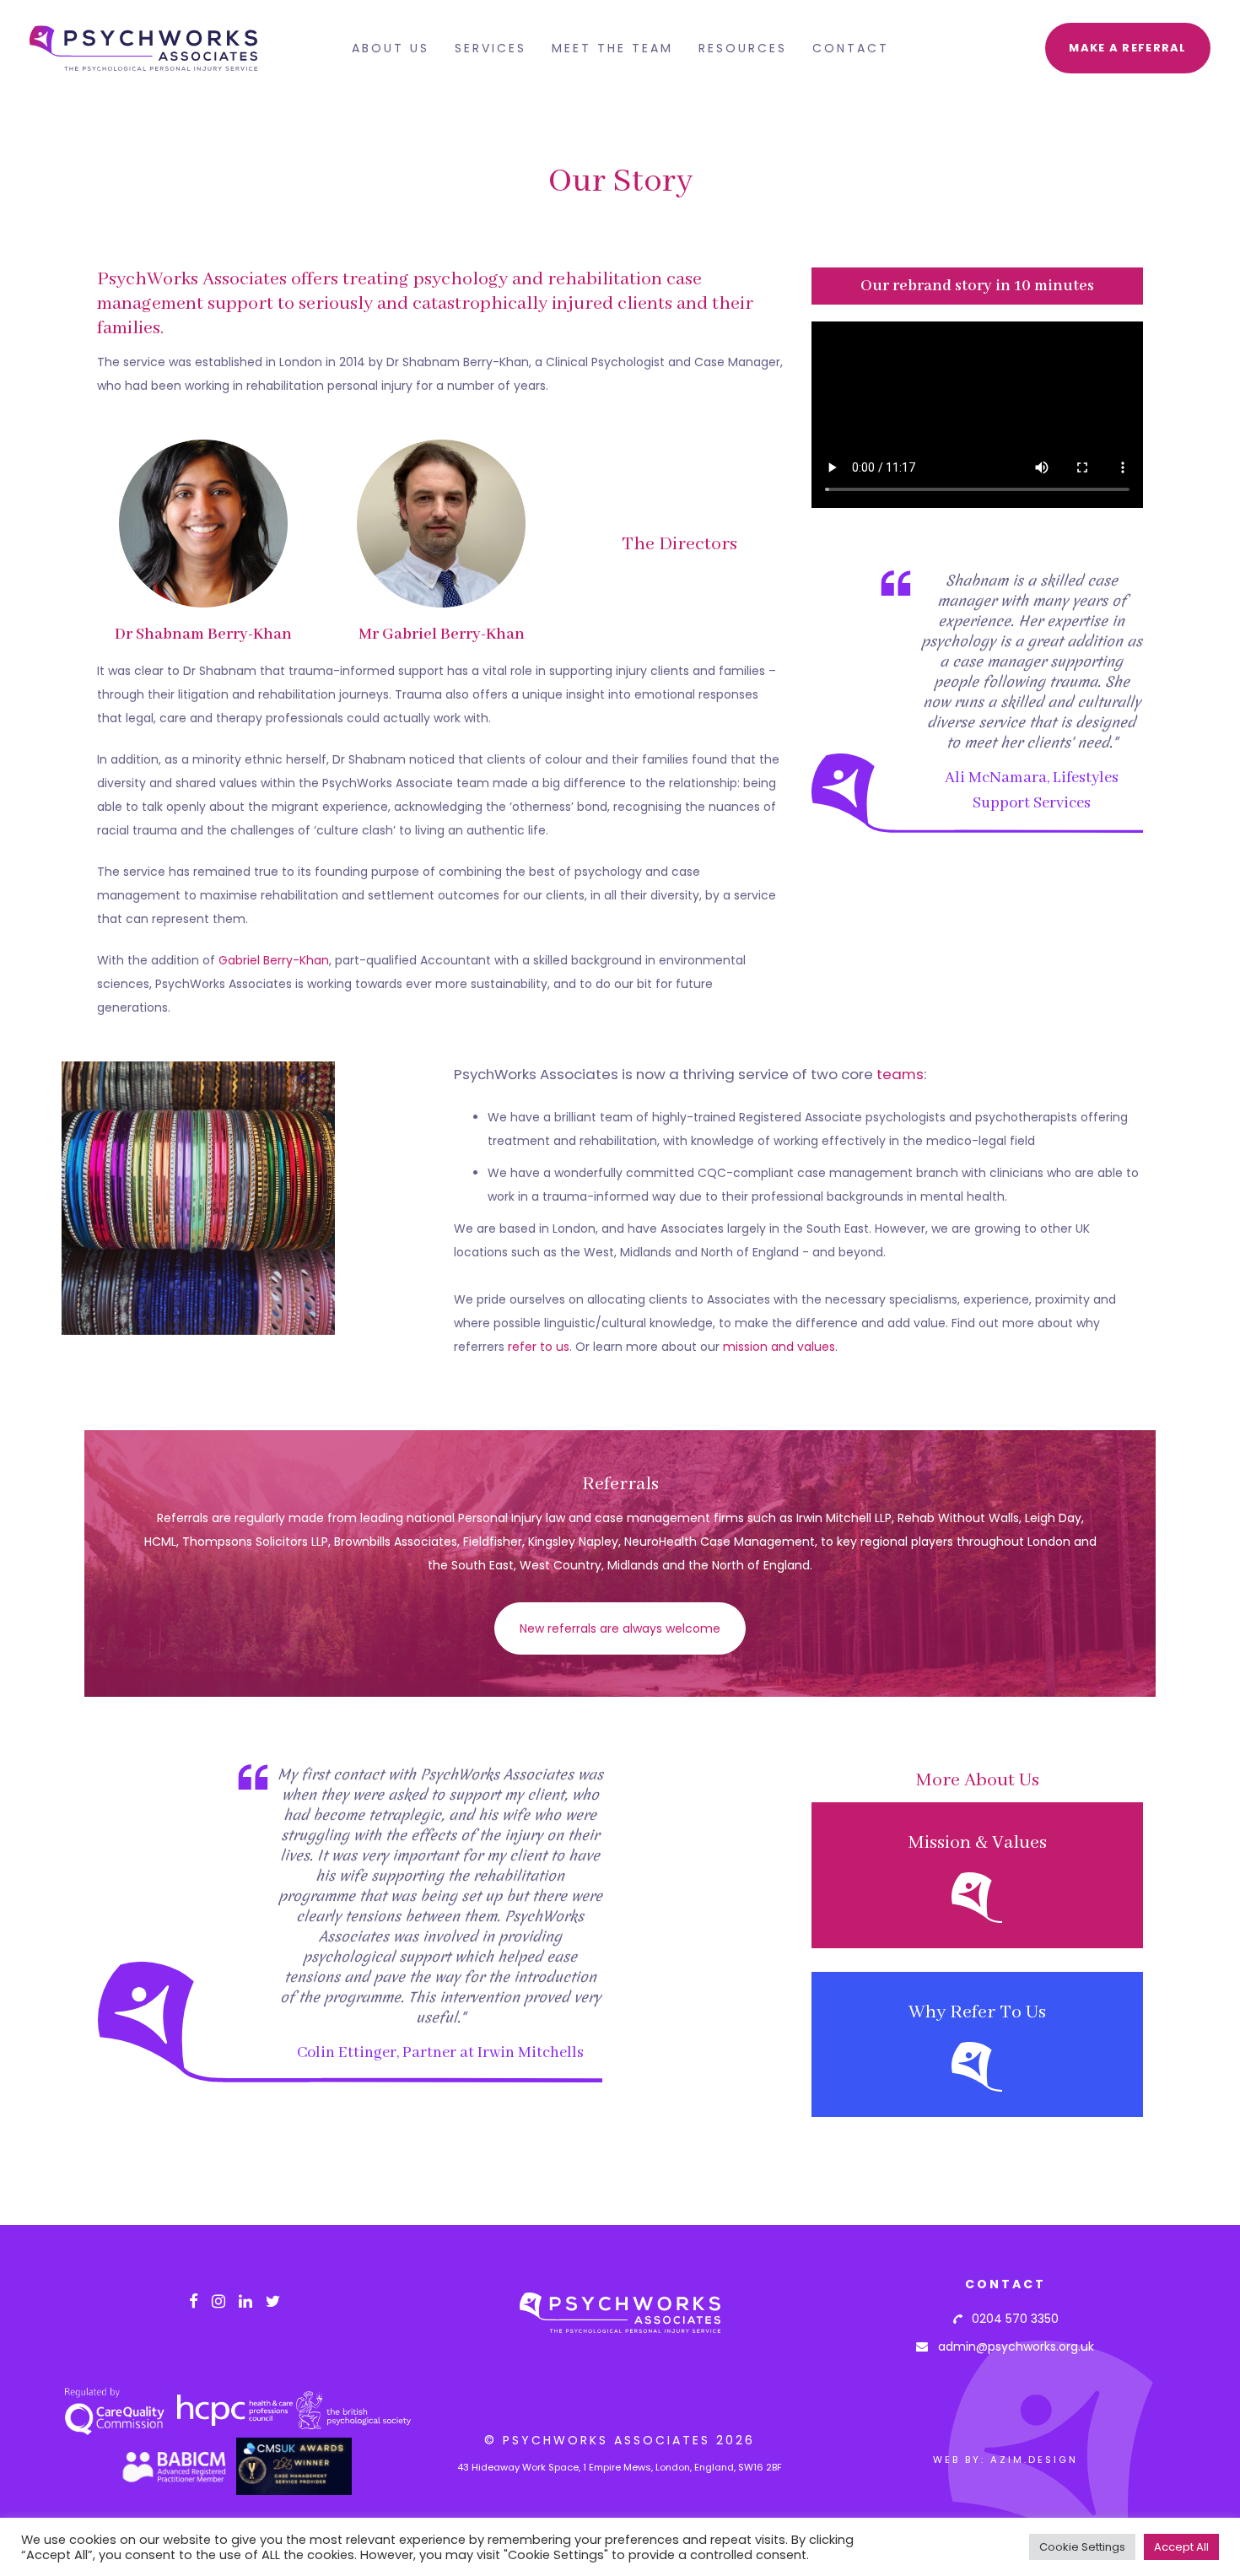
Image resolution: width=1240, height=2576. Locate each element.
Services (491, 48)
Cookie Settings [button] (1082, 2547)
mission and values (779, 1347)
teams (900, 1074)
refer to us (539, 1347)
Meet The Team (612, 48)
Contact (851, 48)
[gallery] (198, 1198)
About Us (391, 48)
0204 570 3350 (1010, 2319)
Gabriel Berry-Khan (274, 960)
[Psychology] (977, 1875)
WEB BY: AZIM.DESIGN (1005, 2460)
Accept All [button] (1181, 2547)
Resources (743, 48)
